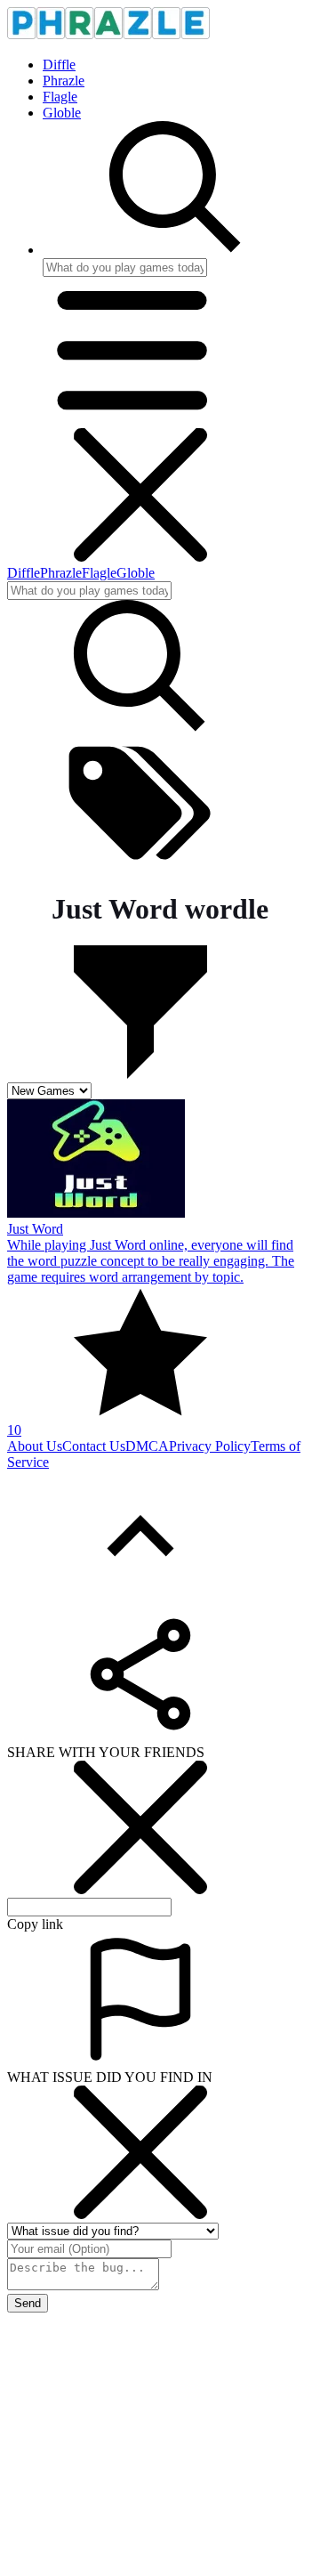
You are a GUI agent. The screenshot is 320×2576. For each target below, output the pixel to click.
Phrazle (64, 81)
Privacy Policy (210, 1446)
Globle (62, 113)
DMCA (147, 1446)
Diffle (59, 65)
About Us (35, 1446)
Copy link (35, 1924)
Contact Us (94, 1446)
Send (28, 2303)
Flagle (60, 97)
